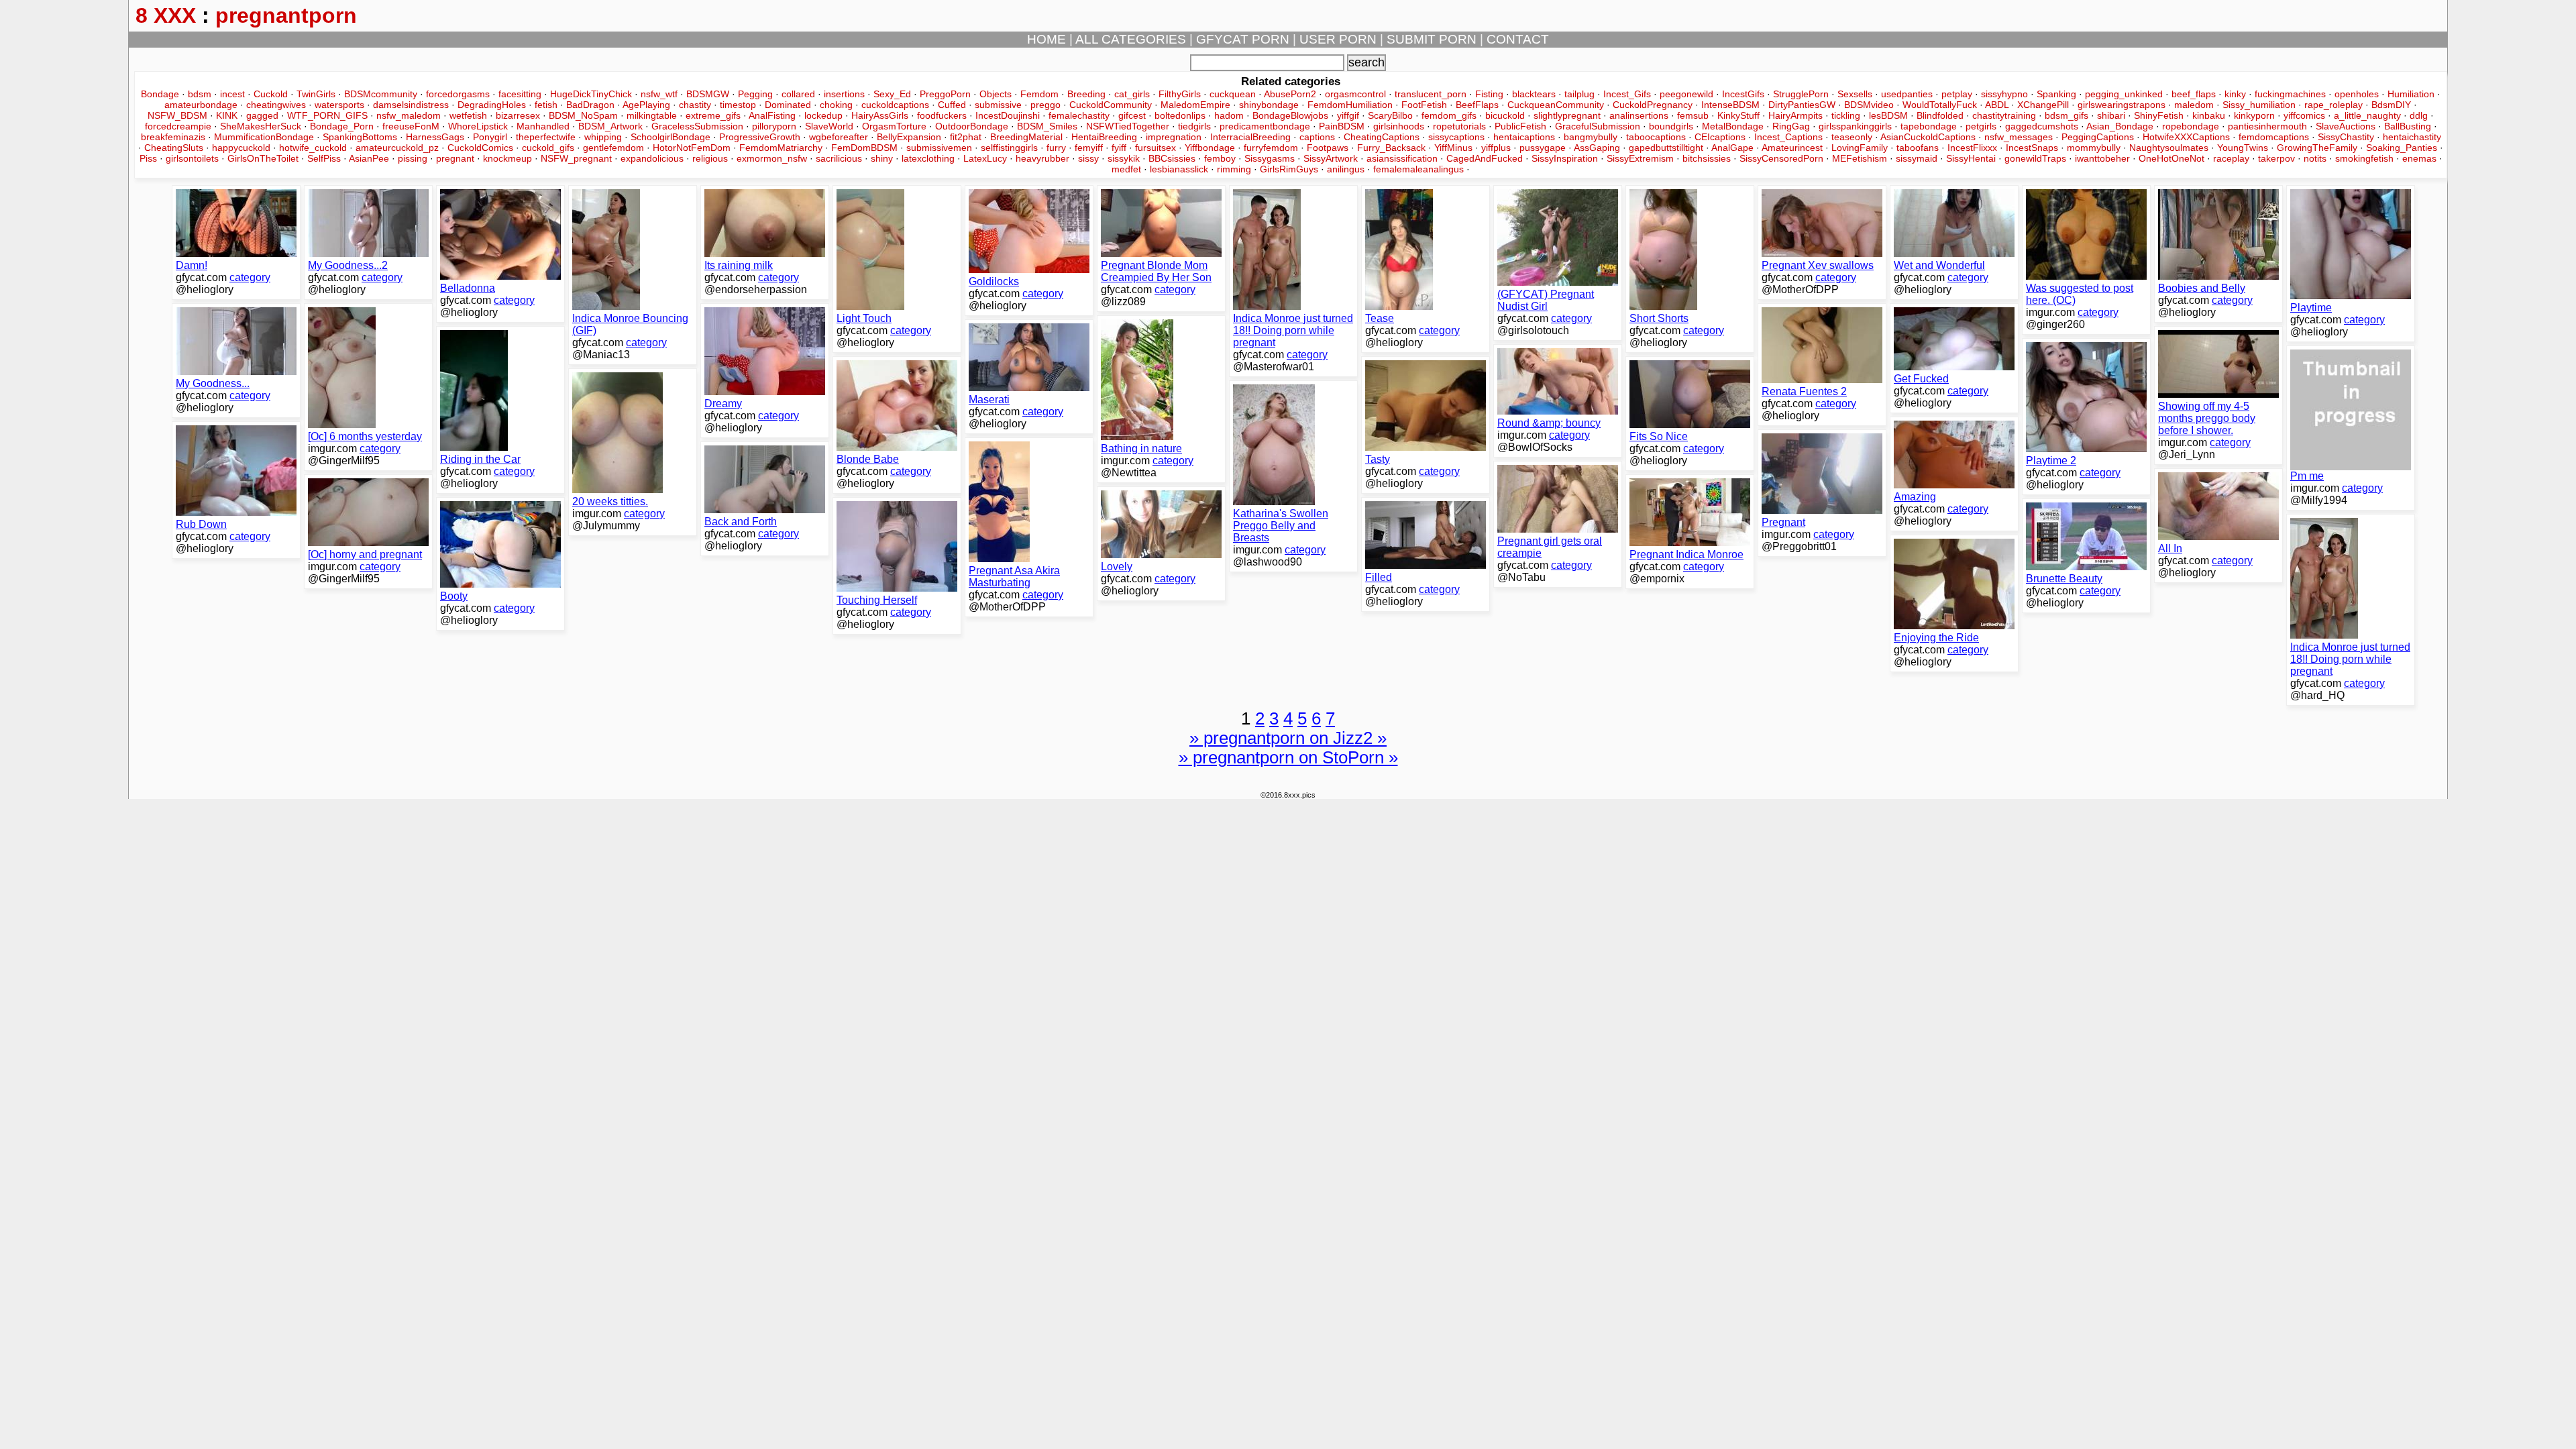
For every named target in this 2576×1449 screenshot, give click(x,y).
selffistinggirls (1009, 148)
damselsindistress (411, 105)
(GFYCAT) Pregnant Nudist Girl (1546, 300)
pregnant (455, 158)
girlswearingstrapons (2122, 105)
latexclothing (928, 158)
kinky (2235, 94)
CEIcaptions (1720, 137)
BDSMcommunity (381, 94)
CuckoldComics (480, 148)
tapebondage (1929, 126)
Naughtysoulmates (2169, 148)
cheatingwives (276, 105)
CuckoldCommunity (1111, 105)
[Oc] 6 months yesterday (365, 436)
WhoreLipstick (478, 126)
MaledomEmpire (1195, 105)
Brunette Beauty (2064, 579)
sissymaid (1917, 158)
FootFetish (1424, 105)
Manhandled (543, 126)
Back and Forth (741, 522)
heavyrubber (1042, 158)
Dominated (788, 105)
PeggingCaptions (2098, 137)
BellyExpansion (909, 137)
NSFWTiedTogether (1128, 126)
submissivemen (939, 148)
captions (1317, 137)
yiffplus (1496, 148)
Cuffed (952, 105)
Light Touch (864, 318)
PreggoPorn (945, 94)
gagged (262, 115)
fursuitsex (1156, 148)
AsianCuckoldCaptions (1928, 137)
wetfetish (468, 115)
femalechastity (1079, 115)
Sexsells (1855, 94)
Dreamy (723, 404)
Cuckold (271, 94)
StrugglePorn (1801, 94)
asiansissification (1402, 158)
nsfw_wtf (659, 94)
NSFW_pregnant (576, 158)
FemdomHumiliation (1350, 105)
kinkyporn (2254, 115)
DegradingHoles (492, 105)
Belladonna (468, 288)
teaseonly (1852, 137)
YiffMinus (1453, 148)
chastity (695, 105)
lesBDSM (1888, 115)
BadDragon (590, 105)
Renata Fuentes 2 (1804, 391)
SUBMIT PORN (1432, 39)
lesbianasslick (1179, 169)
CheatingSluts (174, 148)
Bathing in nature (1141, 448)
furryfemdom (1271, 148)
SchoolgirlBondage (670, 137)
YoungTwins (2243, 148)
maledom (2194, 105)
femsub (1693, 115)
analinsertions (1639, 115)
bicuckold (1505, 115)
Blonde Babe (868, 459)
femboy (1220, 158)
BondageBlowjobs (1290, 115)
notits (2315, 158)
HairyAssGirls (880, 115)
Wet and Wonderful (1939, 265)
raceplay (2231, 158)
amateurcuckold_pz (397, 148)
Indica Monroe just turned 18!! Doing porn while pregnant (1293, 330)
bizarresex (518, 115)
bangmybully (1591, 137)
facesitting (520, 94)
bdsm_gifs (2067, 115)
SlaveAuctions (2346, 126)
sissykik (1124, 158)
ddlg (2419, 115)
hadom (1229, 115)
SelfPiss (324, 158)
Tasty (1378, 459)
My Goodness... (213, 383)
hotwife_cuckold (313, 148)
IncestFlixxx (1972, 148)
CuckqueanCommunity (1556, 105)
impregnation (1174, 137)
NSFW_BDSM (177, 115)
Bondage (160, 94)
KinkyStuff (1738, 115)
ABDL (1997, 105)
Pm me (2307, 476)
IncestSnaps (2032, 148)
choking (836, 105)
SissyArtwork (1331, 158)
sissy (1088, 158)
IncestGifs (1743, 94)
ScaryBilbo (1390, 115)
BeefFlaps (1477, 105)
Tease (1380, 318)
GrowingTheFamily (2317, 148)
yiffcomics (2304, 115)
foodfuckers (942, 115)
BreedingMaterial (1026, 137)
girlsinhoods (1399, 126)
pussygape (1543, 148)
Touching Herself (877, 600)
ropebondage (2191, 126)
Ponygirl (490, 137)
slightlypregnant (1567, 115)
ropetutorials (1459, 126)
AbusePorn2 (1290, 94)
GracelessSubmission (697, 126)
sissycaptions (1456, 137)
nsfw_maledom (409, 115)
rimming (1234, 169)
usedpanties (1907, 94)
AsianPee (369, 158)
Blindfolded (1940, 115)
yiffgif (1348, 115)
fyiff (1119, 148)
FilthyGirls (1180, 94)
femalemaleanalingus (1418, 169)
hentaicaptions (1524, 137)
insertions (844, 94)
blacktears (1534, 94)
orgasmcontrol (1355, 94)
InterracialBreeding (1250, 137)
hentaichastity (2412, 137)
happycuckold (241, 148)
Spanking (2056, 94)
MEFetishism (1860, 158)
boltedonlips (1180, 115)
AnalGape (1732, 148)
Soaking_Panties (2402, 148)
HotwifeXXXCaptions (2186, 137)
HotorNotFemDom (692, 148)
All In (2170, 548)
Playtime (2311, 308)
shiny (882, 158)
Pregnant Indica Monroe (1686, 554)
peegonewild (1686, 94)
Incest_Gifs (1627, 94)
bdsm (200, 94)
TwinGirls (316, 94)
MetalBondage (1733, 126)
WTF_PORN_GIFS (327, 115)
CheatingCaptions (1382, 137)
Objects (996, 94)
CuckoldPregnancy (1653, 105)
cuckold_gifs (548, 148)
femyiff (1089, 148)
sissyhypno (2004, 94)
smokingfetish (2364, 158)
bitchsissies (1707, 158)
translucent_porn (1431, 94)
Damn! (192, 265)
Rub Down (201, 524)
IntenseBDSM (1730, 105)
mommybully (2094, 148)
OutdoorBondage (972, 126)
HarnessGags (435, 137)
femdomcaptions (2274, 137)
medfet (1126, 169)
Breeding (1086, 94)
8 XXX (166, 15)
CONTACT (1518, 39)
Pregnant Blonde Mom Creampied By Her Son (1156, 271)
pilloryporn (774, 126)
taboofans (1918, 148)
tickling (1846, 115)
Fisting (1489, 94)
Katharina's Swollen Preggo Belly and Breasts (1281, 526)
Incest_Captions (1788, 137)
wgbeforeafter (839, 137)
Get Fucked (1921, 379)
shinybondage (1269, 105)
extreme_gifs (713, 115)
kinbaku (2209, 115)
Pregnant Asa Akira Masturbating (1014, 577)
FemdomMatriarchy (781, 148)
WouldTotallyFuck (1940, 105)
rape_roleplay (2333, 105)
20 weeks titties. (610, 501)
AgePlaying (646, 105)
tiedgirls (1194, 126)
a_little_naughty (2367, 115)
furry (1056, 148)
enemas (2419, 158)
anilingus (1346, 169)
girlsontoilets (192, 158)
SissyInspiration (1565, 158)
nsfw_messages (2019, 137)
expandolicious (652, 158)
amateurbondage (201, 105)
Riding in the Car (480, 459)
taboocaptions (1656, 137)
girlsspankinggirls (1855, 126)
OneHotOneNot (2171, 158)
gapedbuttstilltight (1666, 148)
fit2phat (966, 137)
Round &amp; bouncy (1549, 423)
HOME (1046, 39)
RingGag (1791, 126)
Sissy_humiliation (2259, 105)
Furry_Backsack (1391, 148)
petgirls (1981, 126)
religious (710, 158)
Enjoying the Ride (1936, 638)
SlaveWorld (829, 126)
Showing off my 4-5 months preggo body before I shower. (2207, 418)
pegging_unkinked (2124, 94)
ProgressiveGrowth (760, 137)
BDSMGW (708, 94)
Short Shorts (1659, 318)
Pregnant (1783, 522)
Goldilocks (994, 281)
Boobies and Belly (2202, 288)
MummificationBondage (264, 137)
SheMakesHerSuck (261, 126)
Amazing (1915, 497)
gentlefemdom (613, 148)
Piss (148, 158)
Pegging (755, 94)
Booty (454, 596)
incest (232, 94)
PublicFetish (1520, 126)
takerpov (2276, 158)
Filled (1379, 577)
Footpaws (1328, 148)
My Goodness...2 (348, 265)
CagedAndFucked (1485, 158)
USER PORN (1338, 39)
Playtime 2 (2051, 461)
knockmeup (507, 158)
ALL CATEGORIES (1131, 39)
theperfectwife (546, 137)
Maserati (989, 399)
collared (798, 94)
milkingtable (652, 115)
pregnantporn (286, 15)
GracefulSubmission (1598, 126)
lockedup (823, 115)
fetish (546, 105)
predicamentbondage (1265, 126)
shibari (2111, 115)
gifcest (1132, 115)
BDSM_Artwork (610, 126)
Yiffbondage (1210, 148)
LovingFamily (1860, 148)
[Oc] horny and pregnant (365, 554)
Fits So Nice (1659, 436)
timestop (738, 105)
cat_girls (1132, 94)
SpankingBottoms (360, 137)
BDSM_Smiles (1047, 126)
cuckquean (1233, 94)
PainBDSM (1342, 126)
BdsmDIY (2391, 105)
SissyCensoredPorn (1781, 158)
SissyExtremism (1640, 158)
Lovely (1117, 567)
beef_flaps (2194, 94)
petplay (1957, 94)
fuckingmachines (2290, 94)
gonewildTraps (2035, 158)
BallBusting (2408, 126)
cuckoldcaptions (895, 105)
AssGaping (1597, 148)
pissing (413, 158)
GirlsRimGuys (1289, 169)
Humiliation (2411, 94)
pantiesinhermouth (2267, 126)
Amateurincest (1792, 148)
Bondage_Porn (342, 126)
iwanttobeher (2102, 158)
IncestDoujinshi (1008, 115)
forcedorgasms (458, 94)
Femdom (1039, 94)
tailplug (1579, 94)
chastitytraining (2004, 115)
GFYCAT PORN (1243, 39)
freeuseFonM (411, 126)
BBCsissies (1172, 158)
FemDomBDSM (864, 148)
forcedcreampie (178, 126)
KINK (227, 115)
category (250, 277)
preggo (1045, 105)
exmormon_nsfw (772, 158)
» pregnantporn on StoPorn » (1288, 757)
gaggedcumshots (2042, 126)
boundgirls (1671, 126)
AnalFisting (772, 115)
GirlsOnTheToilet (263, 158)
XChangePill (2043, 105)
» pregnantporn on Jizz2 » (1288, 738)
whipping (603, 137)
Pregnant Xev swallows (1818, 265)
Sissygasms (1270, 158)
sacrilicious (839, 158)
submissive (998, 105)
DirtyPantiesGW (1802, 105)
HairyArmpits (1795, 115)
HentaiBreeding (1104, 137)
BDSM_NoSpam (583, 115)
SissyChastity (2346, 137)
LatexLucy (985, 158)
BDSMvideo (1869, 105)
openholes (2357, 94)
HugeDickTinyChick (591, 94)
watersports (339, 105)
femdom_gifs (1449, 115)
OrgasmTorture (894, 126)
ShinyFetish (2159, 115)
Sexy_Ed (892, 94)
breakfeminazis (173, 137)
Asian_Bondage (2120, 126)
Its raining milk (739, 265)
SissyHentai (1971, 158)
